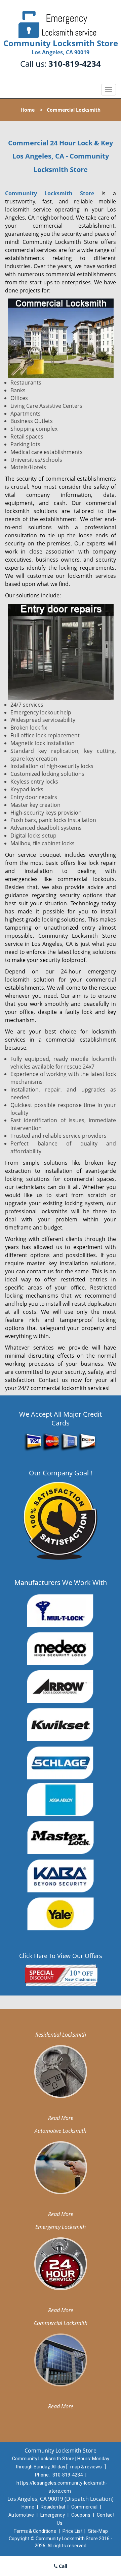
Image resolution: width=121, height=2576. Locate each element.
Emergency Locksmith (61, 2227)
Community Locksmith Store (50, 193)
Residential (53, 2507)
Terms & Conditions (35, 2531)
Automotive (21, 2515)
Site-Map (98, 2531)
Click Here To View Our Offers (61, 1956)
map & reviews (87, 2467)
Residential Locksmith (61, 2035)
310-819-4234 (75, 64)
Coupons (81, 2515)
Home (28, 110)
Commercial (84, 2507)
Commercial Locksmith (61, 2323)
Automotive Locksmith (61, 2131)
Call (62, 2566)
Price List (73, 2531)
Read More (61, 2118)
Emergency (53, 2515)
